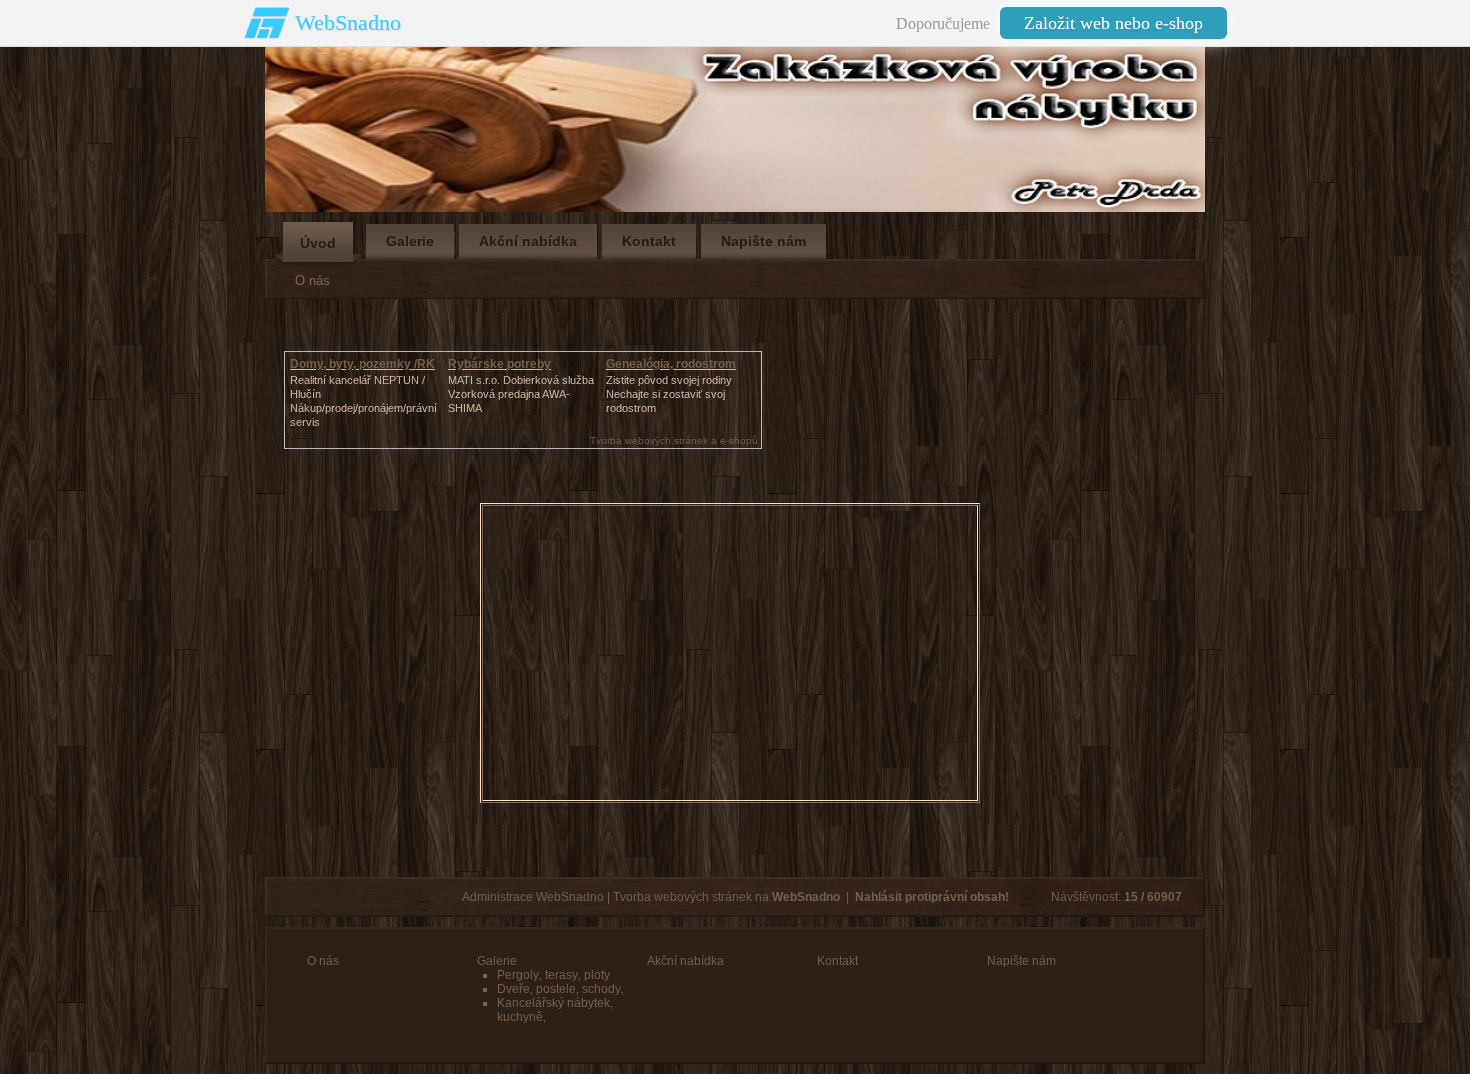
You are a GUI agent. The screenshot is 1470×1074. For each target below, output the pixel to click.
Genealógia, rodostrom (671, 364)
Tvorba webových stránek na (726, 897)
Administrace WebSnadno (533, 897)
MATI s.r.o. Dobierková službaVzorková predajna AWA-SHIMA (521, 394)
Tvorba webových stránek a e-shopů (674, 440)
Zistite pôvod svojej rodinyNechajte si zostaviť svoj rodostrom (669, 394)
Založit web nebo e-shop (1113, 23)
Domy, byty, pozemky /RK (362, 364)
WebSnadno (348, 22)
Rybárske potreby (499, 364)
